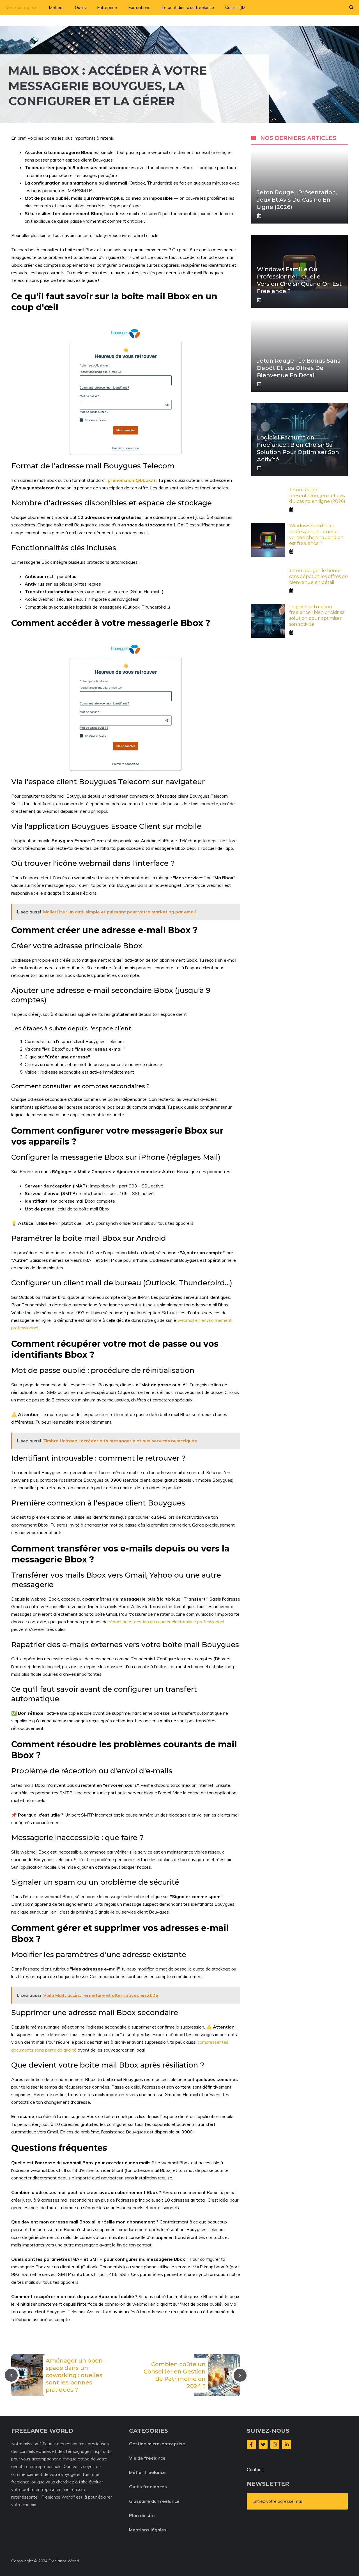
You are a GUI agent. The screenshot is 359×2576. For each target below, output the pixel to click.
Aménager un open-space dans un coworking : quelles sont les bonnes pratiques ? (75, 2375)
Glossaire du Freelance (154, 2501)
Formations (139, 7)
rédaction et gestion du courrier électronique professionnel (166, 1622)
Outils (80, 7)
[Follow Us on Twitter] (263, 2444)
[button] (351, 8)
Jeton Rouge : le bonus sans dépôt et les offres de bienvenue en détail (299, 368)
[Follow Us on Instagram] (275, 2444)
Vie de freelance (147, 2458)
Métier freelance (147, 2472)
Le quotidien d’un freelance (188, 7)
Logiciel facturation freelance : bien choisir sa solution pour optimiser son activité (317, 615)
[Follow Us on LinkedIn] (287, 2444)
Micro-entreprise (22, 7)
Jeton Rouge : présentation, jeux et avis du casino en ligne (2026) (297, 200)
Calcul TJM (235, 7)
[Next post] (240, 2375)
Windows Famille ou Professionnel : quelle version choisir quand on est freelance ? (316, 534)
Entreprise (107, 7)
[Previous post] (11, 2375)
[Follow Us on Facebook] (251, 2444)
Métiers (56, 7)
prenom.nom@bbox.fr (132, 480)
